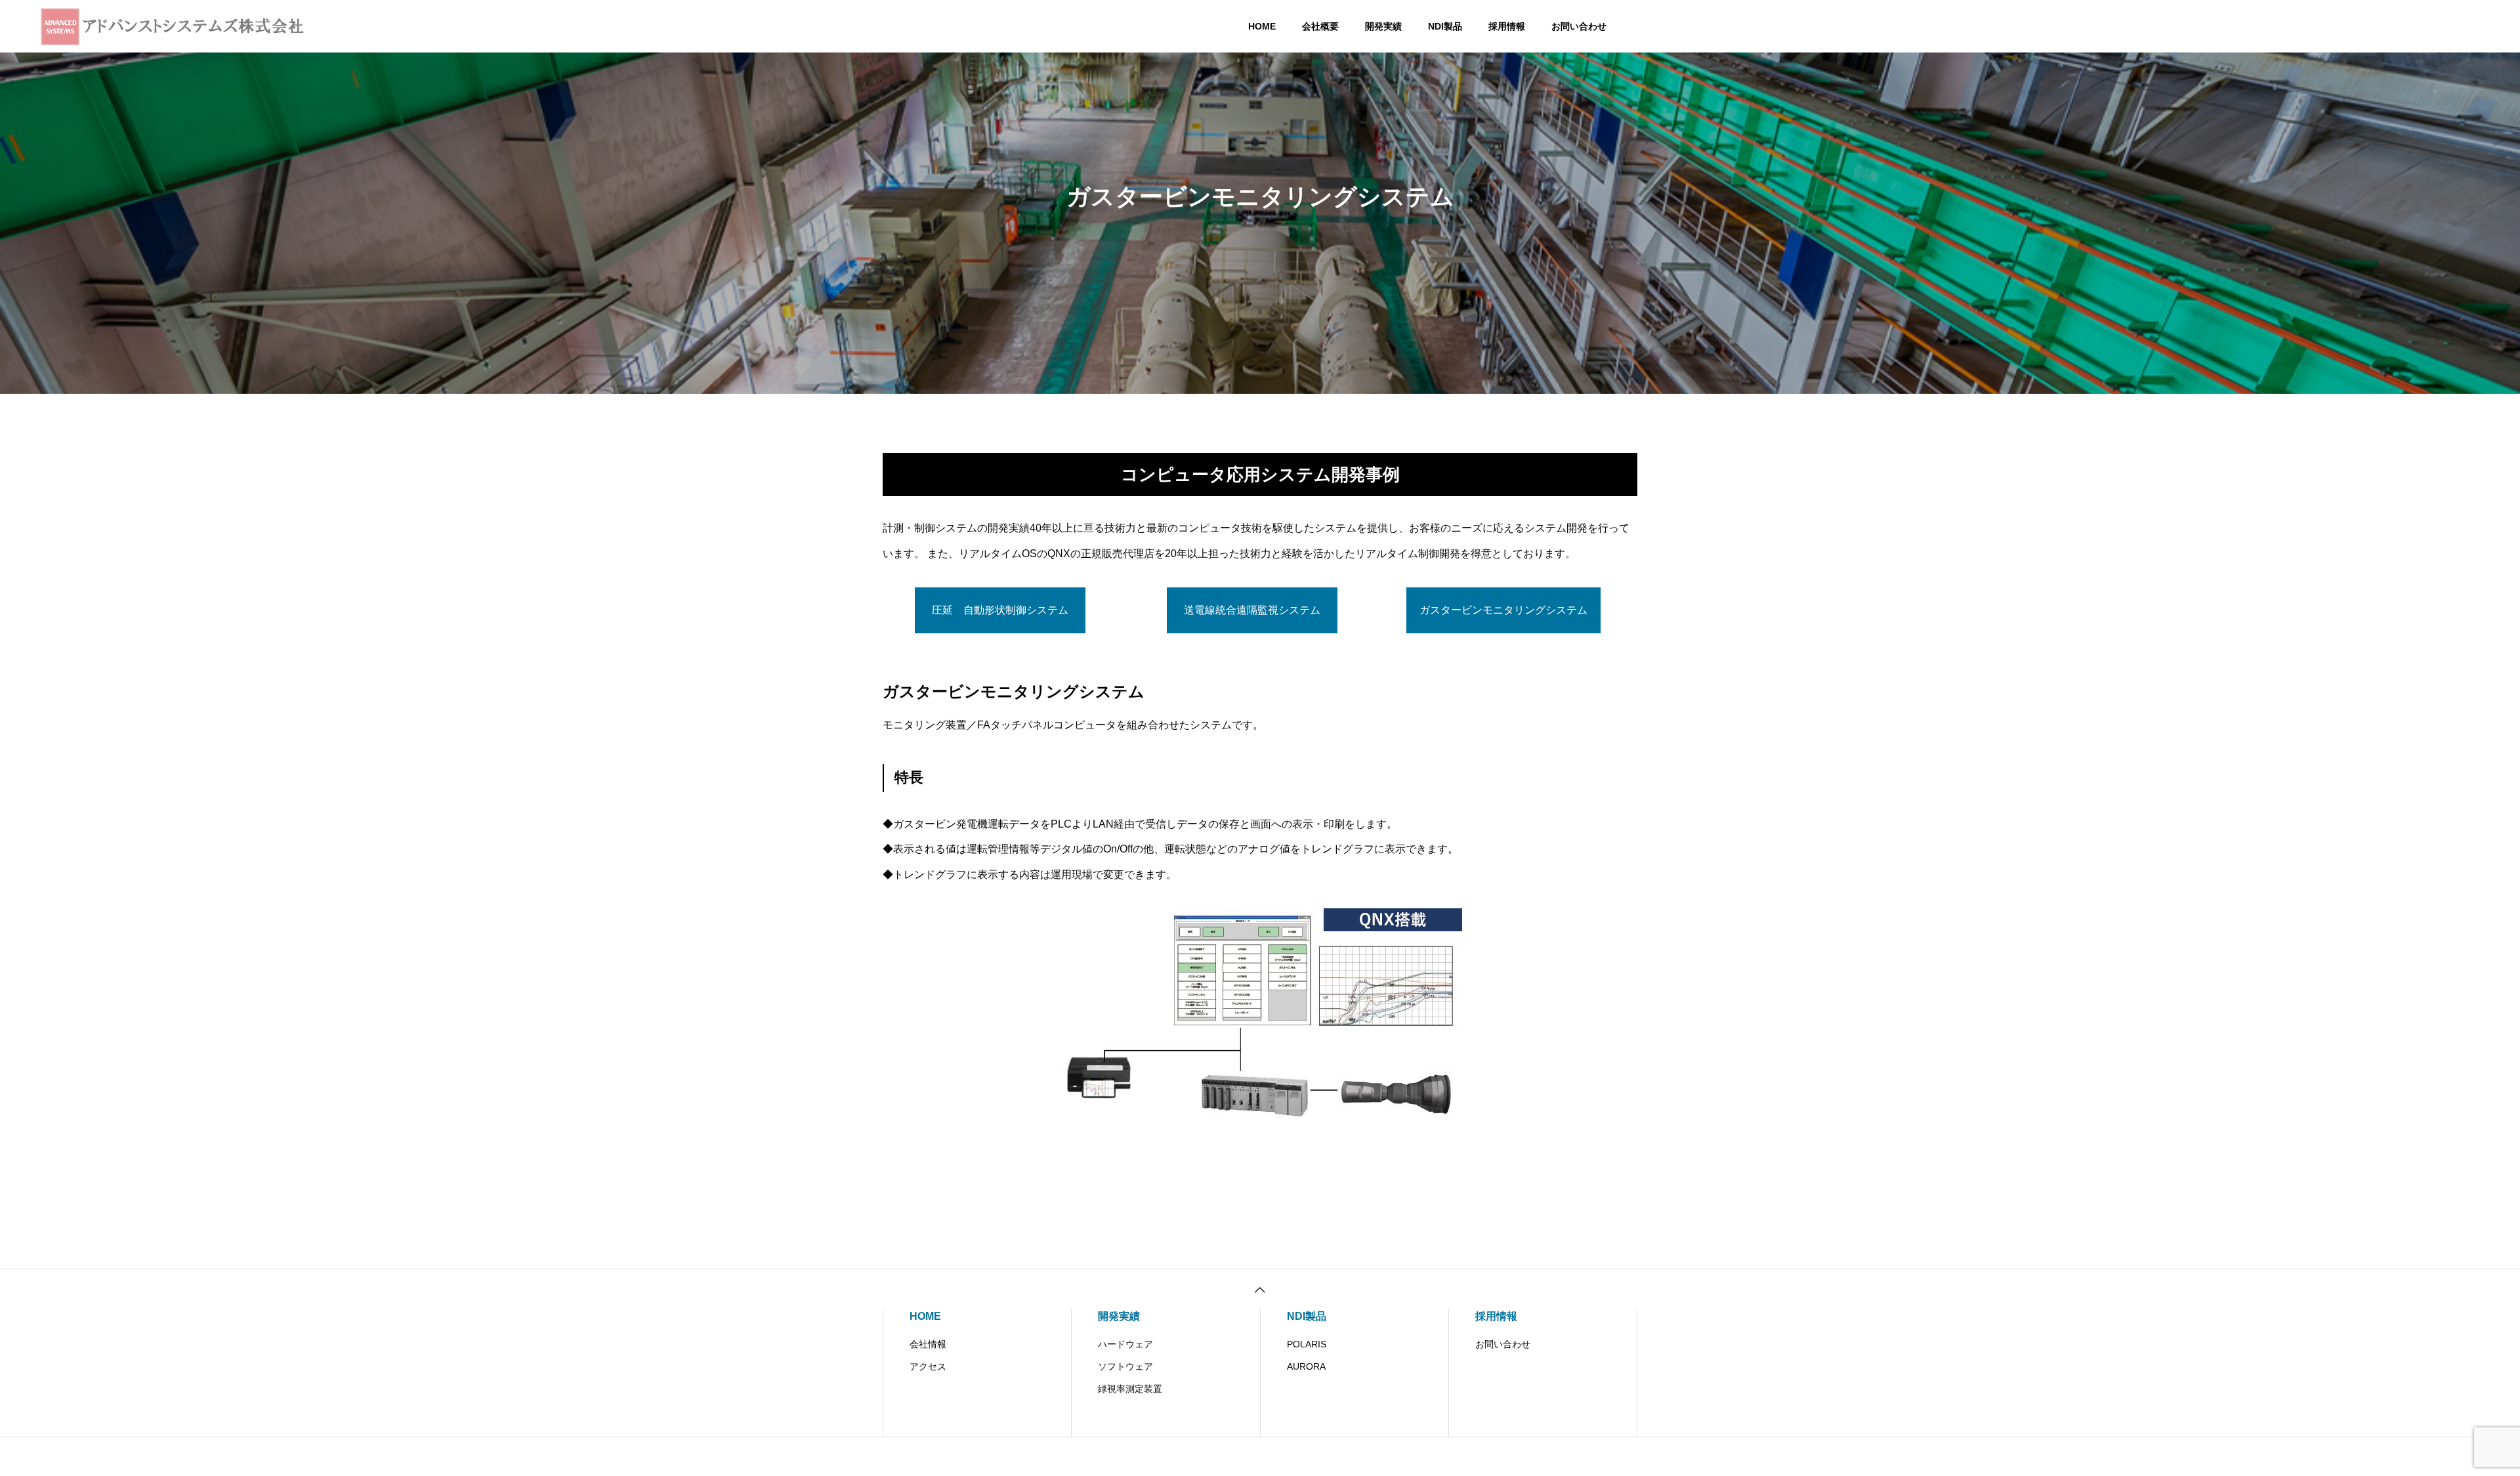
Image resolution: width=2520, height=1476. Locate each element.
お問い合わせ (1579, 26)
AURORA (1306, 1366)
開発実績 (1383, 26)
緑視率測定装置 (1130, 1389)
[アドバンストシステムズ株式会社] (180, 26)
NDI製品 (1445, 26)
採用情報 (1507, 26)
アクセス (928, 1366)
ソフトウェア (1125, 1366)
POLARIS (1307, 1344)
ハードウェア (1125, 1344)
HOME (1262, 26)
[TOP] (1260, 1289)
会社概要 (1320, 26)
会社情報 (928, 1344)
